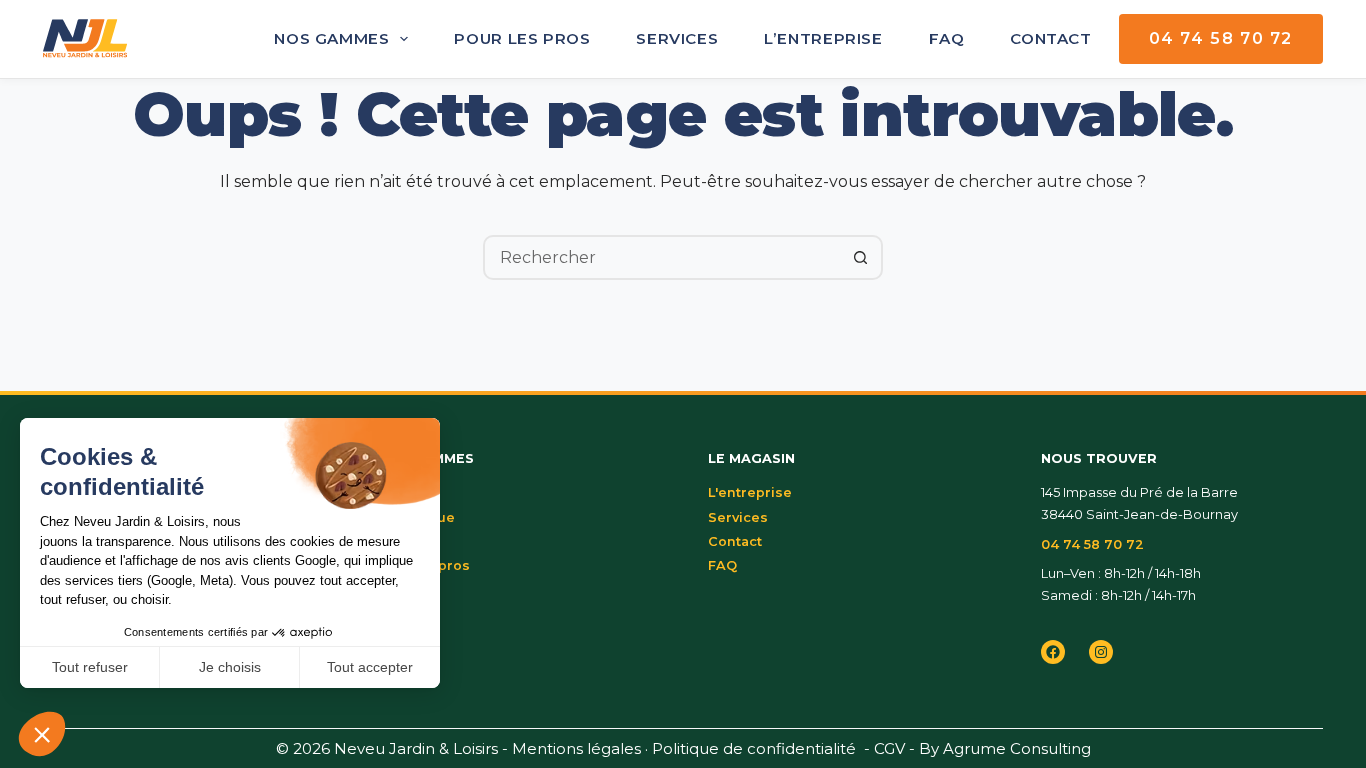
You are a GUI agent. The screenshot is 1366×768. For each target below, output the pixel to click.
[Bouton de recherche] (860, 257)
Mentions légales (576, 748)
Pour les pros (522, 38)
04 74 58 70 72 (1221, 38)
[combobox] (662, 257)
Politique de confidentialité (754, 748)
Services (677, 38)
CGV (889, 748)
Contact (1050, 38)
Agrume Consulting (1017, 748)
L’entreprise (823, 38)
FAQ (947, 38)
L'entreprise (750, 492)
